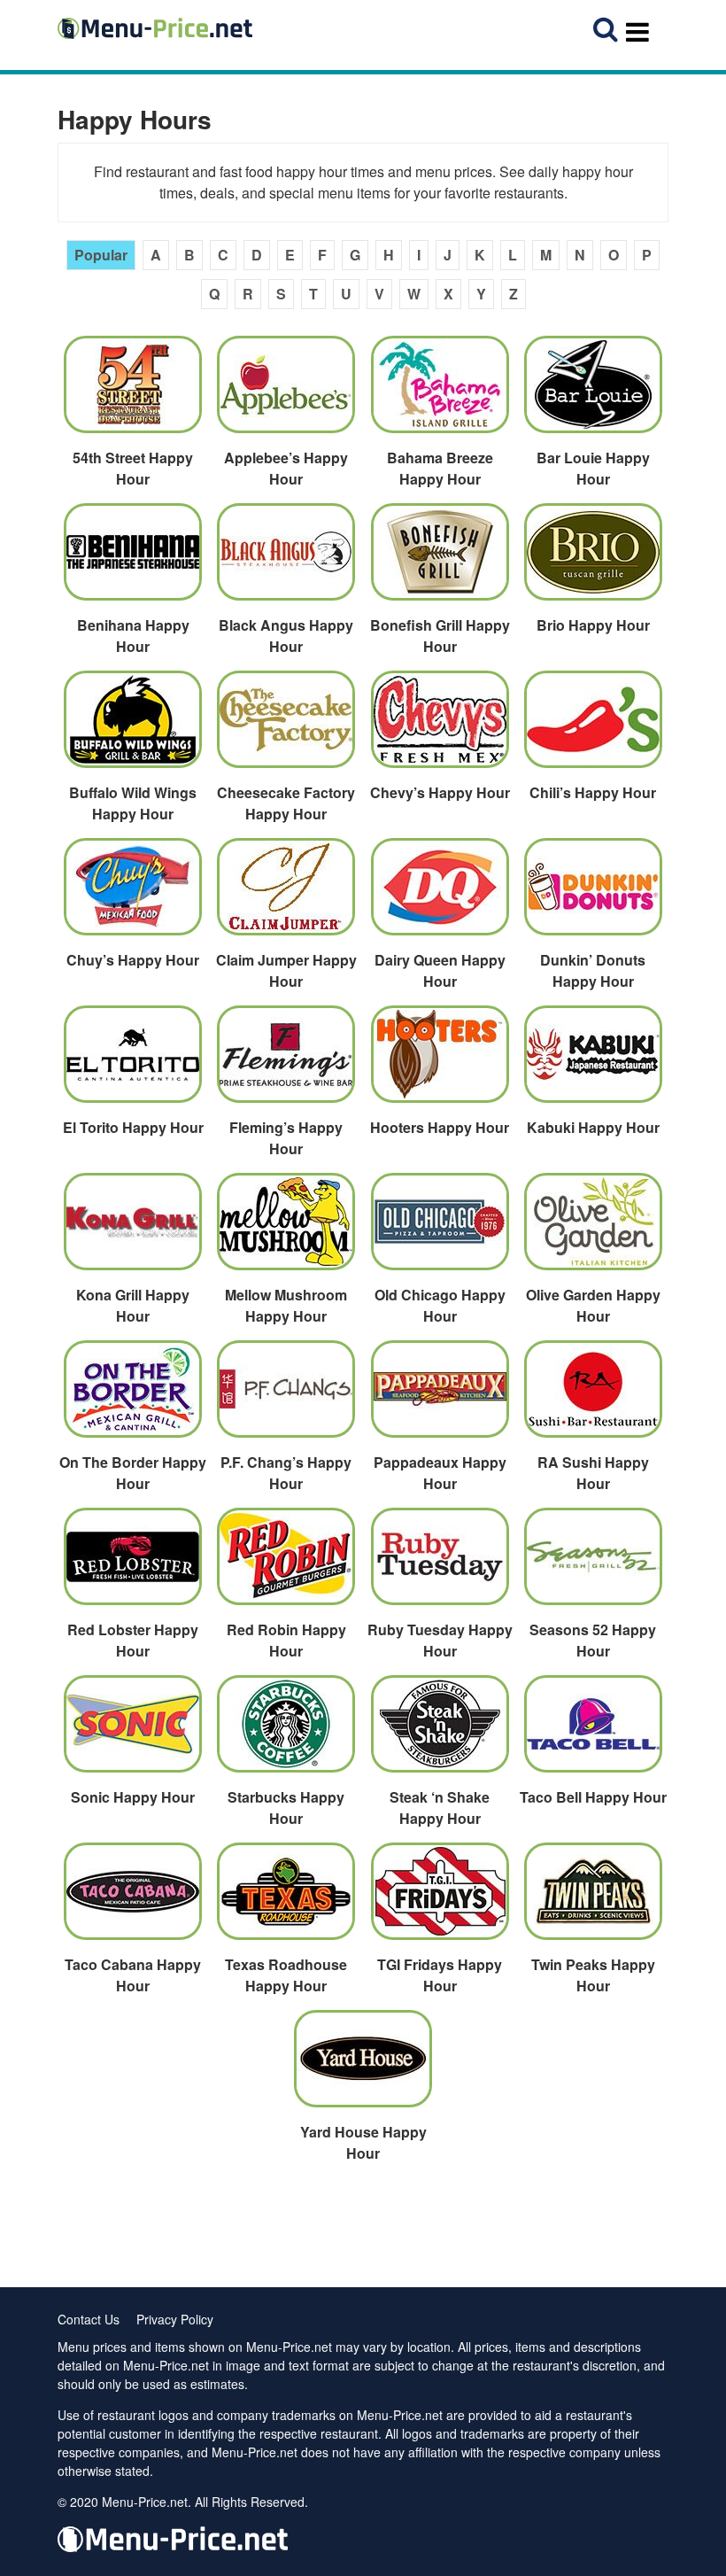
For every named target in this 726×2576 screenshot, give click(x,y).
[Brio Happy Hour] (592, 559)
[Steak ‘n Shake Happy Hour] (439, 1731)
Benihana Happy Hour (133, 636)
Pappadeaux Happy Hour (440, 1473)
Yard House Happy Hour (363, 2142)
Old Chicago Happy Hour (440, 1305)
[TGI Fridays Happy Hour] (439, 1898)
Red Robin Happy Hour (286, 1640)
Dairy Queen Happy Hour (440, 970)
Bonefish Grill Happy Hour (440, 636)
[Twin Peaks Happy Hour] (592, 1898)
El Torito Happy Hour (133, 1127)
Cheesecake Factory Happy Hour (286, 803)
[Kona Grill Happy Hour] (133, 1229)
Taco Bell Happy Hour (593, 1797)
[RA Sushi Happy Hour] (592, 1396)
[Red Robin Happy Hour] (286, 1563)
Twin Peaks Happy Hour (593, 1975)
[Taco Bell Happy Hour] (592, 1731)
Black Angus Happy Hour (286, 636)
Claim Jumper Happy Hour (286, 970)
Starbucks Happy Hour (286, 1808)
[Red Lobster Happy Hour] (133, 1563)
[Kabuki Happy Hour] (592, 1061)
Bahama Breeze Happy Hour (440, 468)
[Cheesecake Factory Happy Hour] (286, 726)
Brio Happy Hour (593, 625)
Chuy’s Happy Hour (133, 960)
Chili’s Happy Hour (593, 792)
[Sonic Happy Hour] (133, 1731)
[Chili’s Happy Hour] (592, 726)
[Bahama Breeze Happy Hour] (439, 392)
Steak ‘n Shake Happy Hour (440, 1808)
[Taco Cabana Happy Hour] (133, 1898)
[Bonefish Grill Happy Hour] (439, 559)
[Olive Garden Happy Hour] (592, 1229)
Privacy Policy (175, 2319)
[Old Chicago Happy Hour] (439, 1229)
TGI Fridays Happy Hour (440, 1975)
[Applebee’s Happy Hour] (286, 392)
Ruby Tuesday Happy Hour (440, 1640)
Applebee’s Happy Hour (286, 468)
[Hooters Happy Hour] (439, 1061)
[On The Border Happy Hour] (133, 1396)
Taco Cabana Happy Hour (133, 1975)
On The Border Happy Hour (133, 1473)
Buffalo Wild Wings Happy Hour (133, 803)
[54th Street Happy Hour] (133, 392)
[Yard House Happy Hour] (363, 2066)
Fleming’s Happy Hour (286, 1138)
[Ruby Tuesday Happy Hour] (439, 1563)
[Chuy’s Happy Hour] (133, 894)
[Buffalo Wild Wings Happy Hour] (133, 726)
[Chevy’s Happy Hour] (439, 726)
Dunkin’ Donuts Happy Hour (593, 970)
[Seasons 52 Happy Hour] (592, 1563)
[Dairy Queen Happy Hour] (439, 894)
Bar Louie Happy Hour (593, 468)
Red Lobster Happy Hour (133, 1640)
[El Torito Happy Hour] (133, 1061)
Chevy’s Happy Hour (440, 792)
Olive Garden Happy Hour (593, 1305)
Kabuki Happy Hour (593, 1127)
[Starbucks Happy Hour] (286, 1731)
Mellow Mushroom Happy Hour (286, 1305)
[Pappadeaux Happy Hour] (439, 1396)
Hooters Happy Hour (440, 1127)
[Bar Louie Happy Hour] (592, 392)
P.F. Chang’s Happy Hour (286, 1473)
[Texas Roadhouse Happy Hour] (286, 1898)
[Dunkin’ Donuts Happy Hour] (592, 894)
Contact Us (89, 2319)
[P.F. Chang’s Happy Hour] (286, 1396)
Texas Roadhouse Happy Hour (286, 1975)
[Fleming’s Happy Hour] (286, 1061)
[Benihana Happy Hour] (133, 559)
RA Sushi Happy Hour (593, 1473)
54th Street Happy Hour (133, 468)
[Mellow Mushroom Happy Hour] (286, 1229)
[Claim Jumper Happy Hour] (286, 894)
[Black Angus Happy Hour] (286, 559)
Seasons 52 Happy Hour (593, 1640)
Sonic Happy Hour (133, 1797)
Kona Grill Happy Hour (133, 1305)
